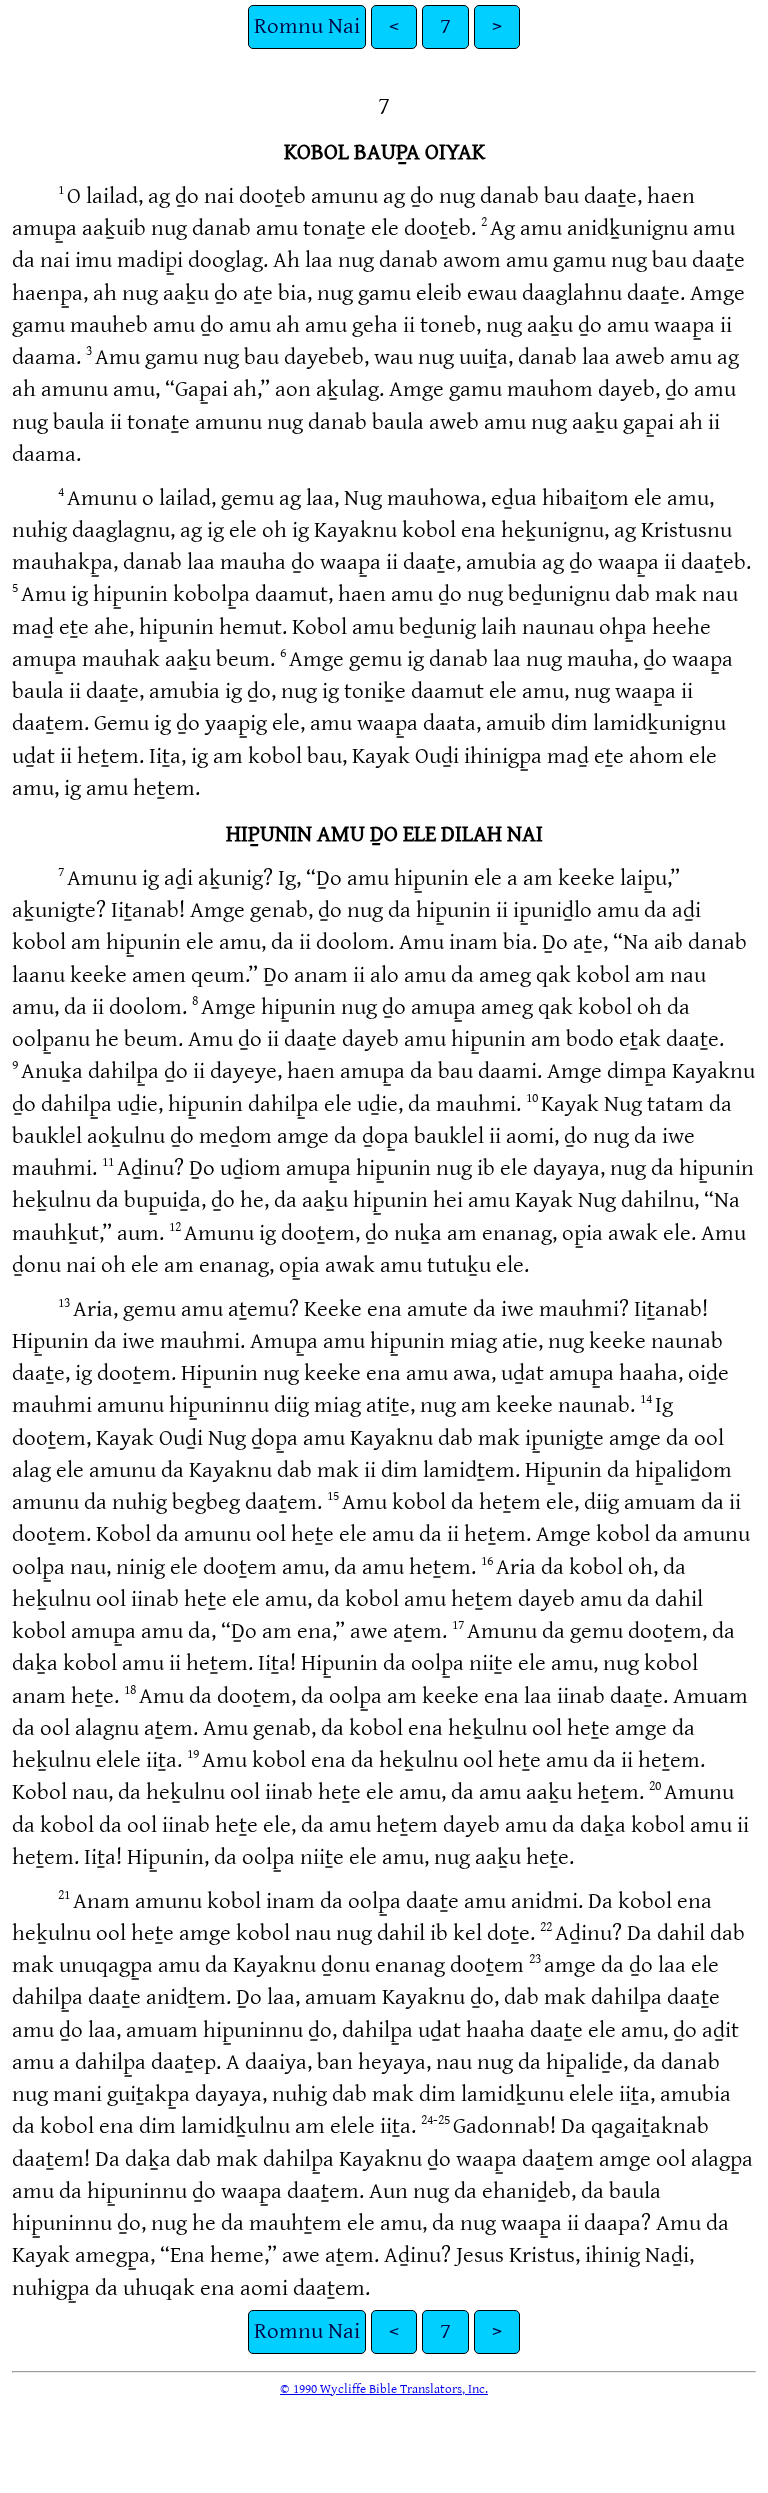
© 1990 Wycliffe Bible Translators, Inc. (384, 2389)
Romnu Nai (307, 26)
